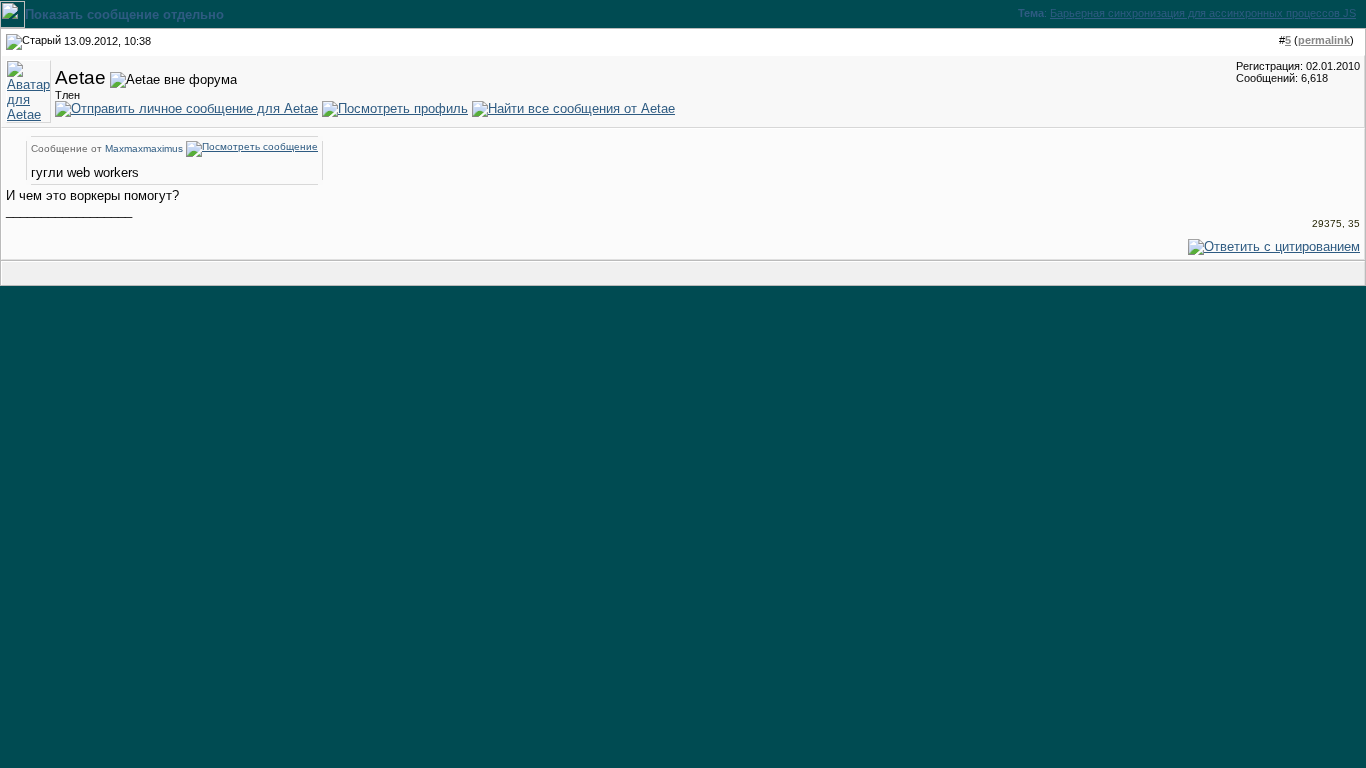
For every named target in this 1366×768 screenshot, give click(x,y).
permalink (1324, 40)
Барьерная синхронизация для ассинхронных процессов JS (1203, 13)
